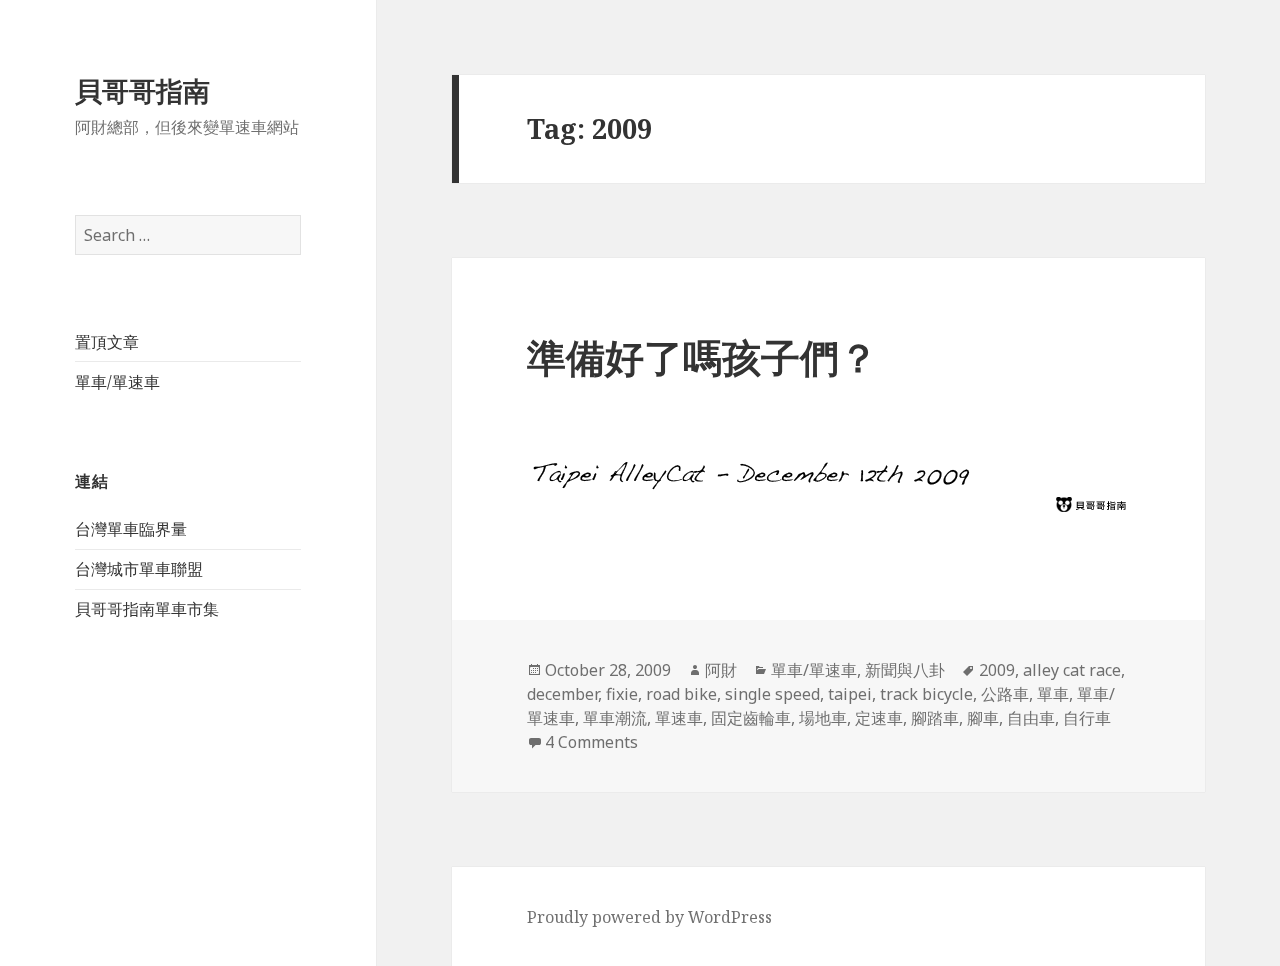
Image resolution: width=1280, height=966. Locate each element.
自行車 (1087, 718)
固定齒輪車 (751, 718)
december (562, 694)
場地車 (823, 718)
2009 (997, 670)
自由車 (1031, 718)
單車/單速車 (117, 382)
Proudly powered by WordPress (649, 917)
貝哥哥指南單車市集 (147, 609)
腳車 (983, 718)
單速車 (679, 718)
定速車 (879, 718)
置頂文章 (107, 342)
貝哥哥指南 (142, 90)
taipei (850, 694)
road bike (681, 694)
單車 (1053, 694)
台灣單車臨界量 (131, 529)
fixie (622, 694)
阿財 (721, 670)
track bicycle (926, 694)
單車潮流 (615, 718)
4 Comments (591, 742)
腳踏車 (935, 718)
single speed (772, 694)
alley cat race (1072, 670)
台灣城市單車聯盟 (139, 569)
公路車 (1005, 694)
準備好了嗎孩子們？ (702, 356)
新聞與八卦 (905, 670)
